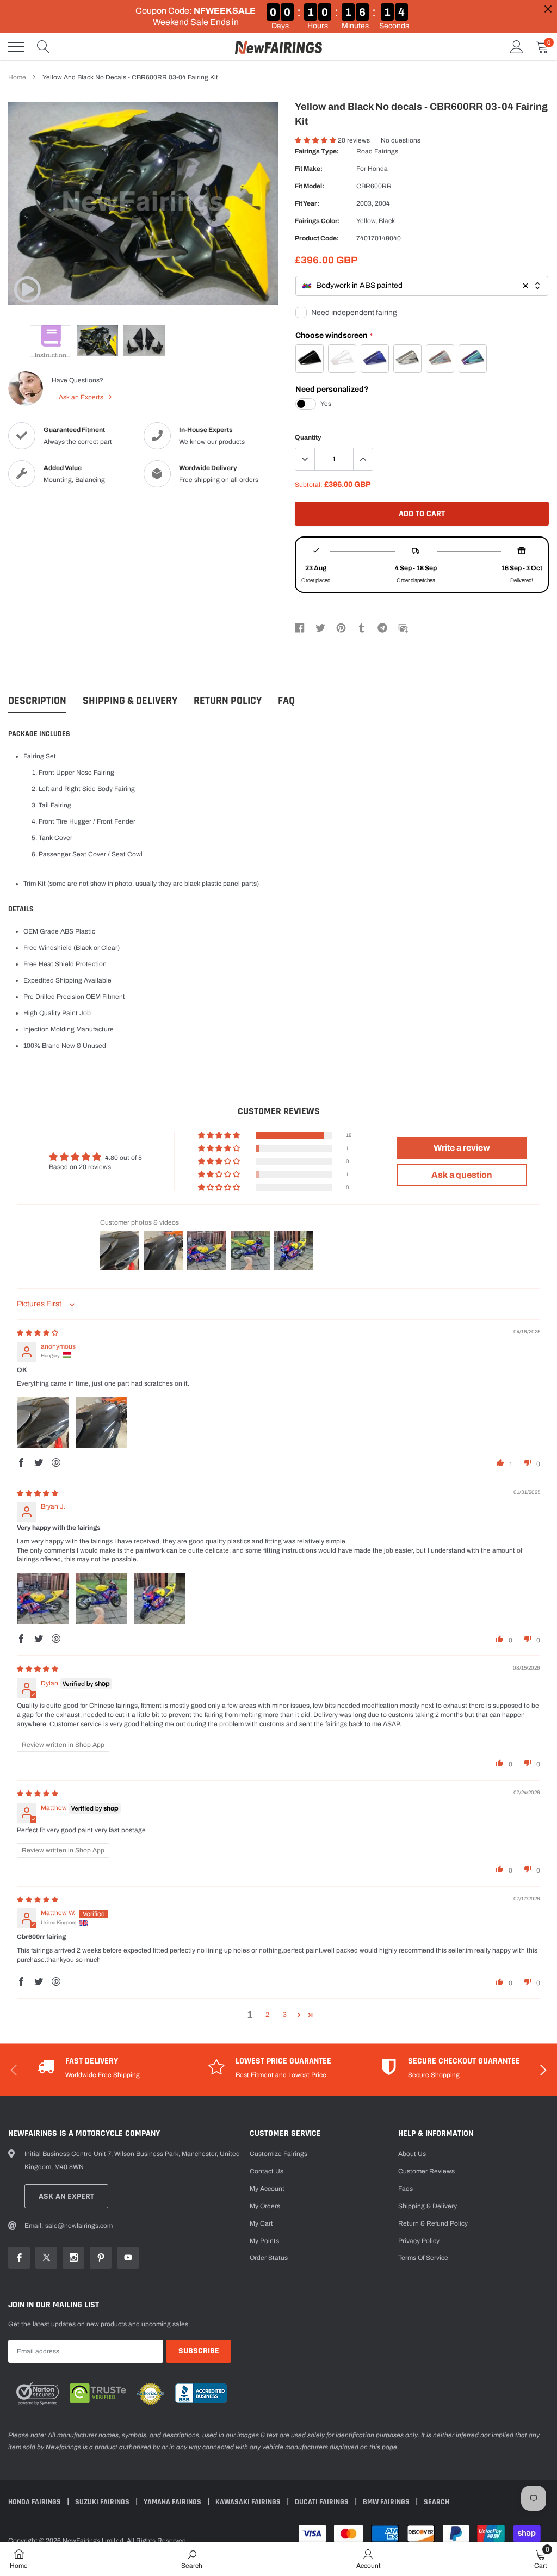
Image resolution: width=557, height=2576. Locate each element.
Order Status (269, 2258)
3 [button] (285, 2015)
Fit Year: (307, 203)
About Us (412, 2154)
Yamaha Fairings (173, 2502)
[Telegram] (382, 627)
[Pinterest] (341, 627)
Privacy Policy (419, 2241)
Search (437, 2502)
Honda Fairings (35, 2502)
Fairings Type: (317, 151)
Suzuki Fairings (103, 2502)
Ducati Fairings (323, 2502)
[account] (517, 47)
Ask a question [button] (462, 1175)
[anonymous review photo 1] (43, 1423)
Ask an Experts (82, 397)
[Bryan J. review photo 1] (43, 1599)
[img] (38, 1333)
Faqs (406, 2189)
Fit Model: (310, 186)
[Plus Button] (363, 459)
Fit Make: (309, 169)
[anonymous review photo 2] (101, 1423)
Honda (378, 169)
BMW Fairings (387, 2502)
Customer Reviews (426, 2171)
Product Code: (317, 238)
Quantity (308, 437)
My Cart (261, 2223)
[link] (27, 289)
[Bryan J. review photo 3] (159, 1599)
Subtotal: (309, 485)
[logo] (278, 47)
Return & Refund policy (433, 2223)
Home (17, 77)
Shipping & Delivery (130, 701)
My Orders (265, 2206)
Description (37, 701)
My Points (264, 2241)
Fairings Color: (317, 221)
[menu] (16, 47)
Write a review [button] (462, 1148)
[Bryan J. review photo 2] (101, 1599)
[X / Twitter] (320, 627)
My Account (267, 2189)
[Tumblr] (362, 627)
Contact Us (267, 2171)
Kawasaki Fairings (249, 2502)
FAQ (286, 701)
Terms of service (423, 2258)
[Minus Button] (305, 459)
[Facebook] (300, 627)
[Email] (403, 627)
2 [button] (267, 2015)
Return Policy (228, 701)
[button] (316, 140)
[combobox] (422, 286)
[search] (44, 47)
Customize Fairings (278, 2154)
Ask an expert (66, 2197)
